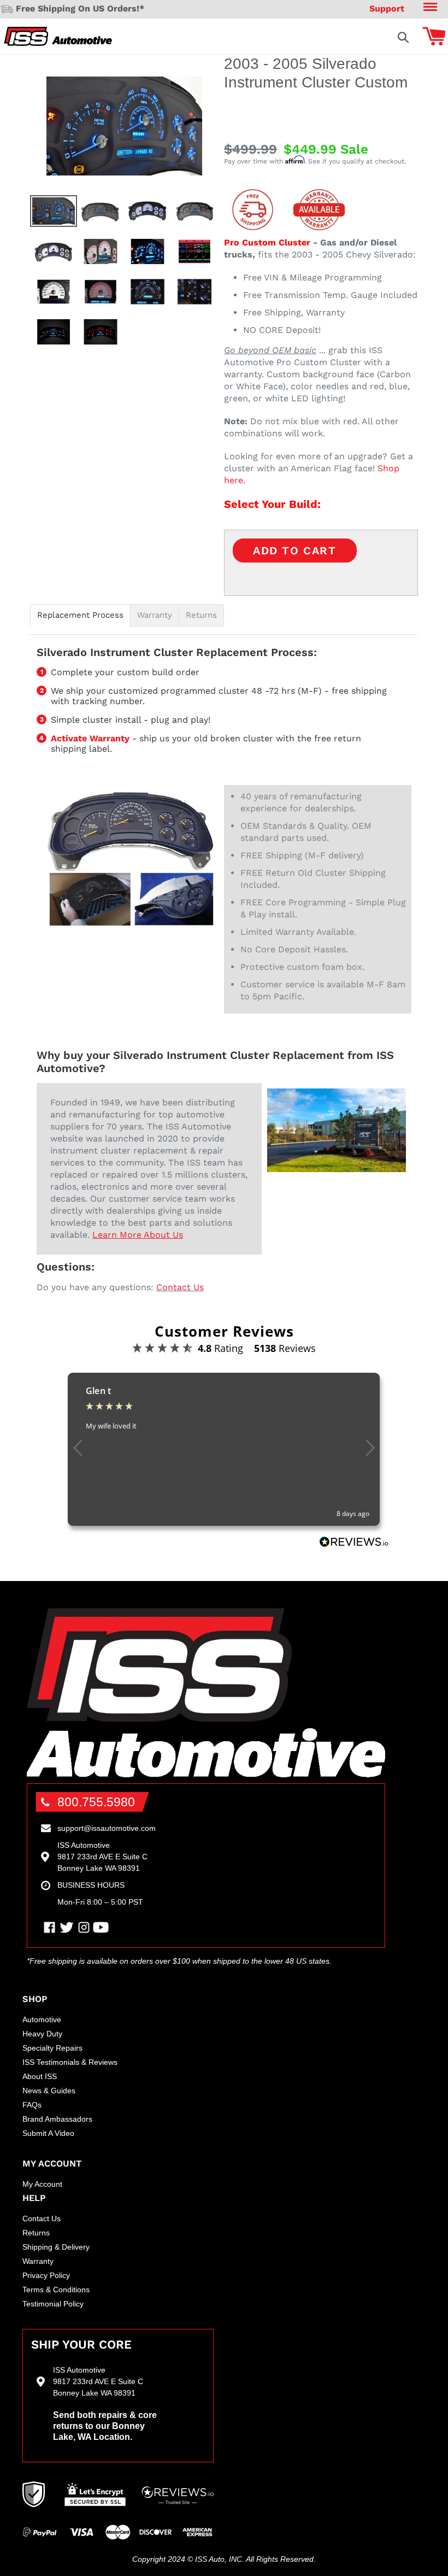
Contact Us (180, 1287)
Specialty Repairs (52, 2048)
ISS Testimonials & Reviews (70, 2062)
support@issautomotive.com (107, 1828)
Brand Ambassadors (57, 2119)
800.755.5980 (96, 1802)
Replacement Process (80, 615)
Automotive (42, 2019)
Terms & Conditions (56, 2290)
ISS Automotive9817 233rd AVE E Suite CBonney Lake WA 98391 (102, 1857)
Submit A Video (48, 2133)
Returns (201, 615)
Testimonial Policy (53, 2304)
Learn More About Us (138, 1235)
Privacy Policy (46, 2275)
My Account (42, 2184)
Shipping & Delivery (56, 2247)
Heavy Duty (42, 2034)
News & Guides (49, 2091)
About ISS (40, 2076)
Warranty (155, 615)
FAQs (32, 2105)
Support (387, 8)
